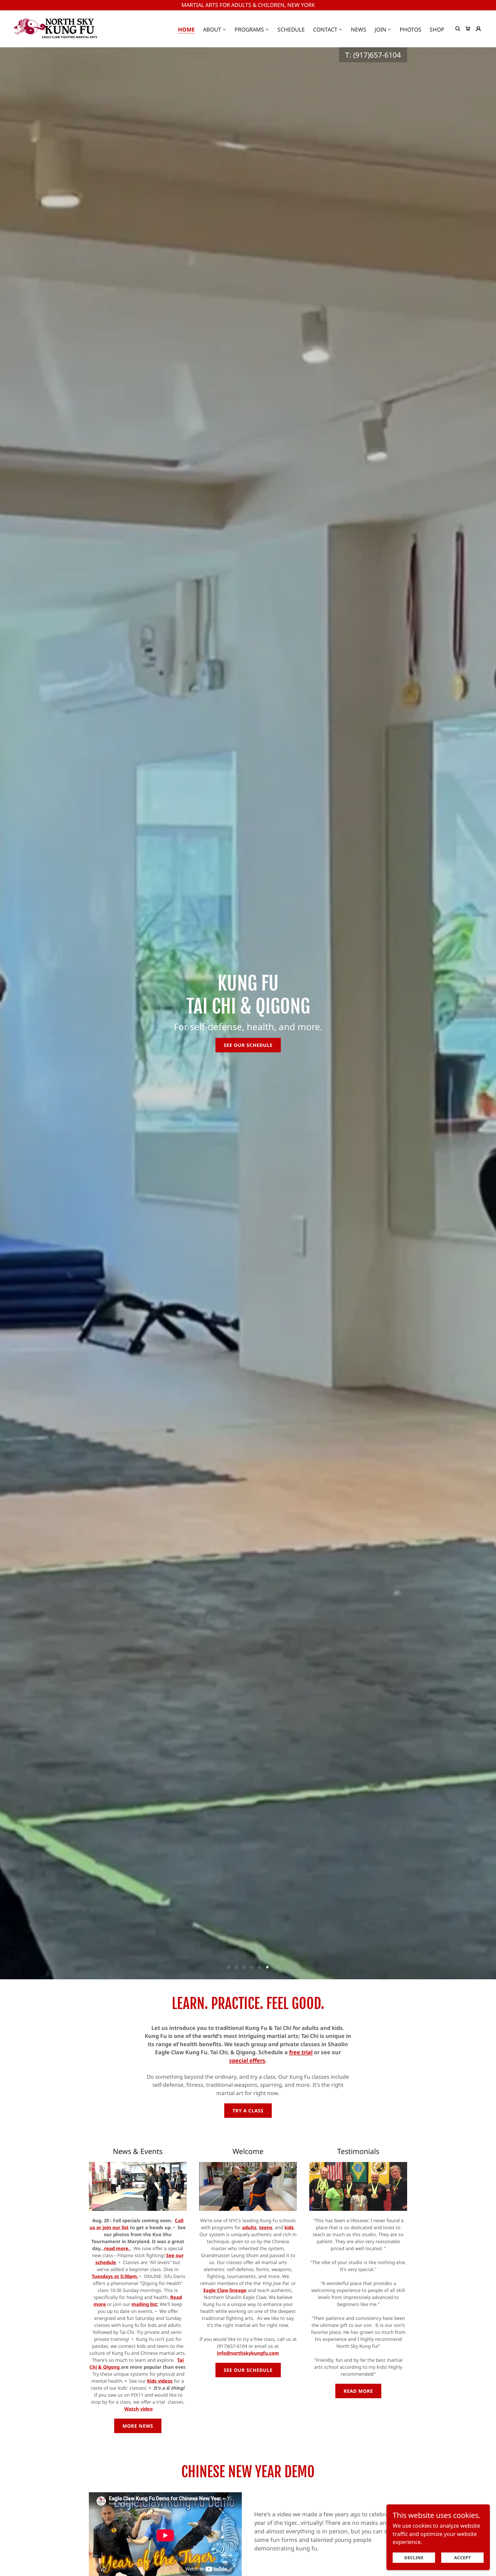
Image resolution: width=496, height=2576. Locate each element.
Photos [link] (410, 29)
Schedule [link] (291, 29)
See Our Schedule (248, 1045)
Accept (463, 2557)
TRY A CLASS (248, 2111)
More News (138, 2426)
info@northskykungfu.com (248, 2353)
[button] (215, 29)
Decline (414, 2557)
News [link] (359, 29)
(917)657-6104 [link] (377, 55)
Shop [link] (437, 29)
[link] (56, 28)
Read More (358, 2391)
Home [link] (186, 30)
